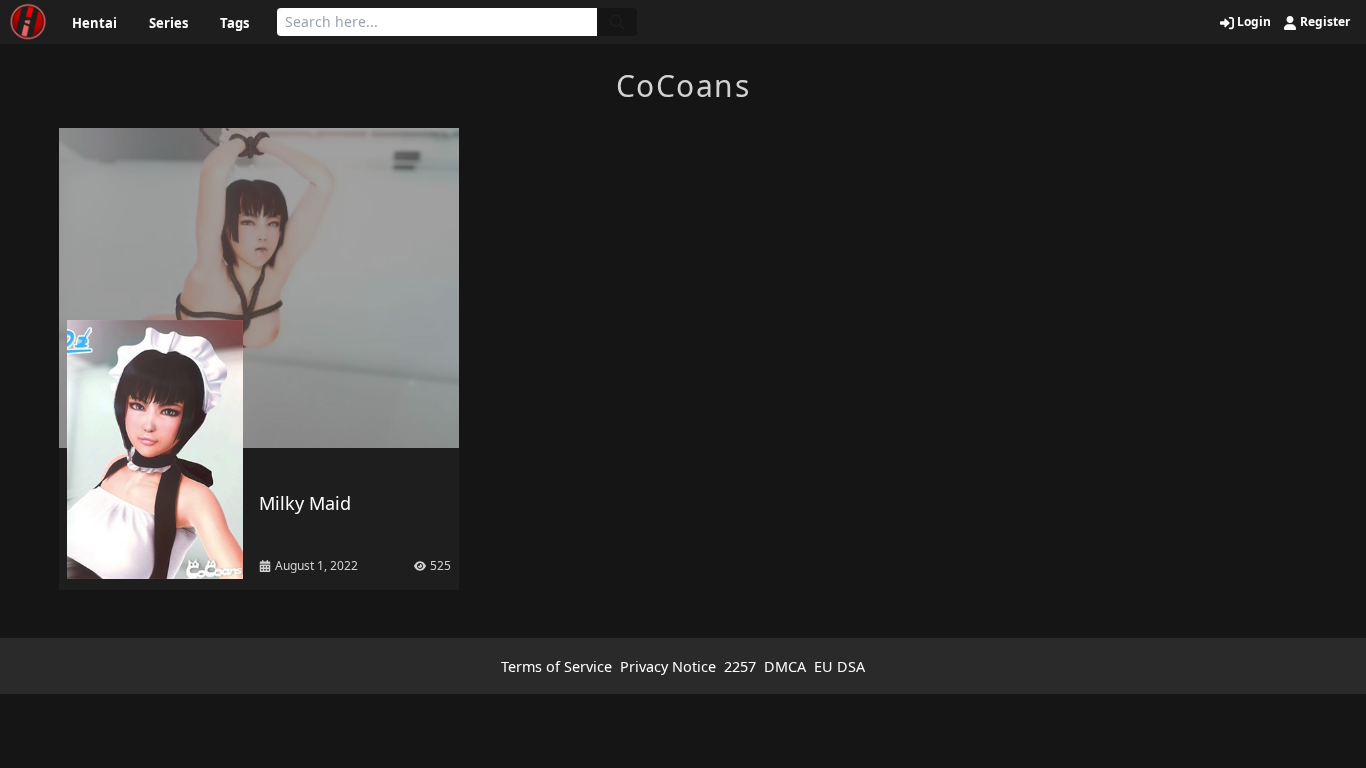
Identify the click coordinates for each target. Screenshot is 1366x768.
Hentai (94, 23)
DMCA (785, 666)
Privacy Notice (668, 666)
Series (168, 23)
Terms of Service (556, 666)
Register (1323, 22)
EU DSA (839, 666)
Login (1252, 22)
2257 (740, 666)
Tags (234, 23)
